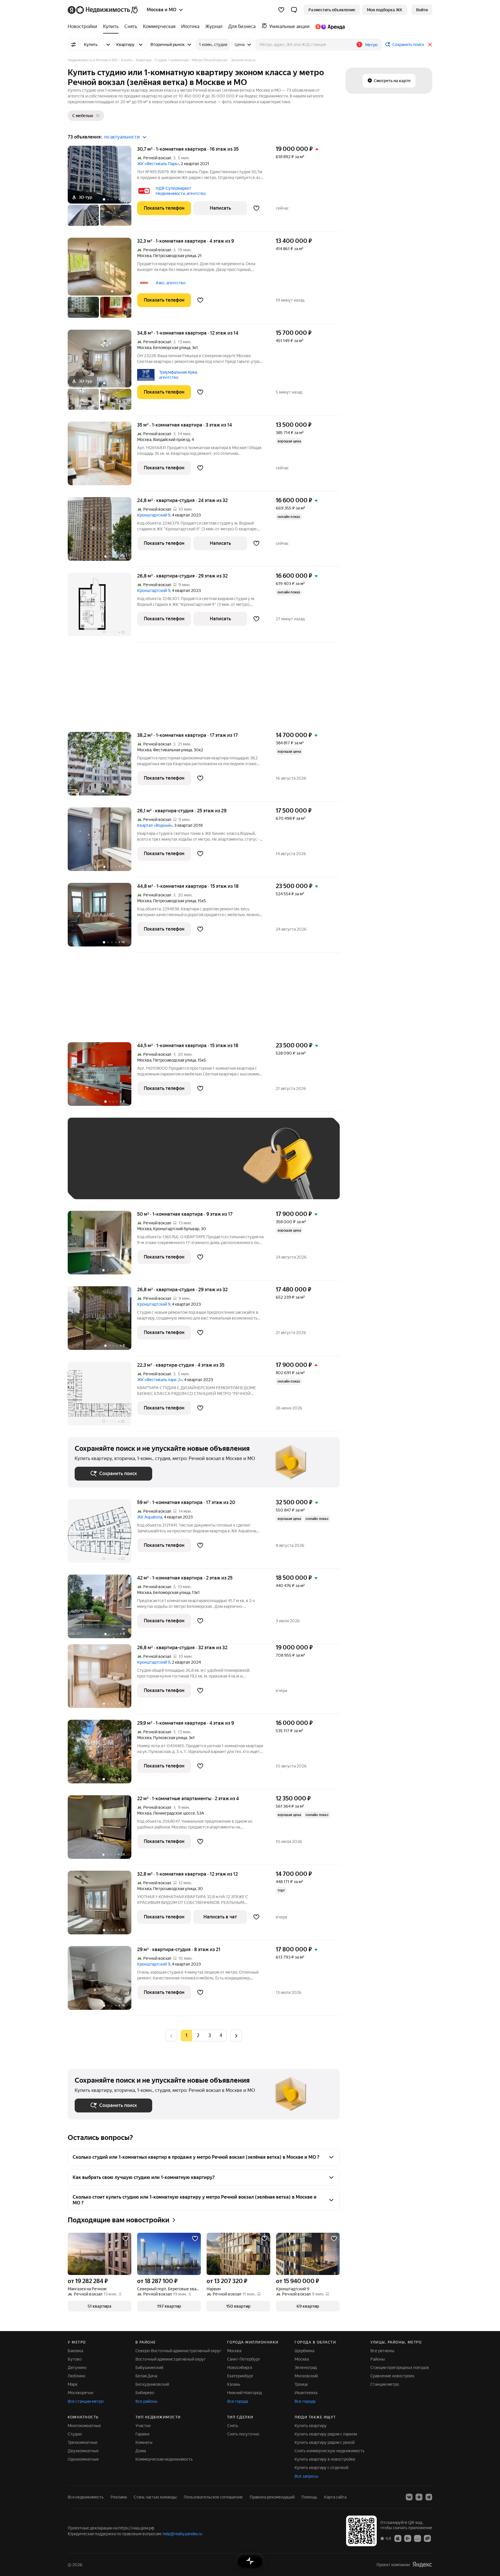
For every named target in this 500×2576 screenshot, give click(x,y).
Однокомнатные (83, 2459)
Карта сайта (335, 2497)
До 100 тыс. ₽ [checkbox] (209, 1167)
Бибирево (145, 2393)
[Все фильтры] (73, 45)
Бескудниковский (152, 2384)
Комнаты (144, 2442)
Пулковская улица (170, 1738)
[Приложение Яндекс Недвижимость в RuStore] (427, 2538)
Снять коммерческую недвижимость (330, 2451)
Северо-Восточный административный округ (178, 2351)
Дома (141, 2451)
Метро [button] (371, 45)
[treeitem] (84, 27)
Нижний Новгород (245, 2393)
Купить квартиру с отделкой (321, 2468)
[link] (422, 10)
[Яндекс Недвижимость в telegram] (429, 2497)
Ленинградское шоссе (174, 1813)
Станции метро (385, 2384)
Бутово (75, 2359)
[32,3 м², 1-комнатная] (102, 281)
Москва (144, 256)
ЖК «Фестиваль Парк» (158, 164)
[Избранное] (281, 10)
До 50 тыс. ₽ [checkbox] (131, 1167)
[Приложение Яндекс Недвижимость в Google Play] (408, 2538)
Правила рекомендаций (272, 2497)
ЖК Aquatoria (150, 1517)
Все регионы (382, 2351)
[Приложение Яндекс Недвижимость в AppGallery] (418, 2538)
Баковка (75, 2351)
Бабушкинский (149, 2368)
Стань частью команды (155, 2497)
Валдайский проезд (171, 440)
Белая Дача (146, 2376)
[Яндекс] (422, 2565)
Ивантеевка (306, 2393)
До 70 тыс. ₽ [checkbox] (170, 1167)
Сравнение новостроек (392, 2376)
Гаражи (142, 2434)
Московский (306, 2376)
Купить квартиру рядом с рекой (325, 2442)
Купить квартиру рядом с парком (326, 2434)
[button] (294, 10)
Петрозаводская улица (174, 256)
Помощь (309, 2497)
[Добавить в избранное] (256, 208)
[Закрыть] (430, 45)
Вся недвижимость (86, 2497)
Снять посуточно (243, 2434)
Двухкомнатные (83, 2451)
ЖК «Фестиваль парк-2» (160, 1380)
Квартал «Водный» (155, 825)
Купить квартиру (311, 2426)
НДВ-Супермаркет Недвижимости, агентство (181, 191)
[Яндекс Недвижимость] (103, 10)
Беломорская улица (172, 348)
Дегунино (77, 2368)
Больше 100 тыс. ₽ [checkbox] (100, 1184)
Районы (378, 2359)
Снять (233, 2426)
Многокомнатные (84, 2426)
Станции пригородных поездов (400, 2368)
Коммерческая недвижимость (164, 2459)
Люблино (77, 2376)
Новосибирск (240, 2368)
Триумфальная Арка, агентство (178, 375)
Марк (73, 2384)
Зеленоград (306, 2368)
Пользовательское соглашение (213, 2497)
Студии (75, 2434)
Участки (143, 2426)
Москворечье (81, 2393)
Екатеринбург (240, 2376)
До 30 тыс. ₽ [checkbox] (93, 1167)
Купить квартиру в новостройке (325, 2459)
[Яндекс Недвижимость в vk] (409, 2497)
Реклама (119, 2497)
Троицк (301, 2384)
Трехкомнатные (83, 2442)
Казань (234, 2384)
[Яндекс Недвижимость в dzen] (419, 2497)
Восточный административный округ (171, 2359)
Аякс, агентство (171, 283)
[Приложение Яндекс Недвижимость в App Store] (398, 2538)
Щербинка (304, 2351)
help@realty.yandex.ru (182, 2534)
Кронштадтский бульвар (176, 1229)
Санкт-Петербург (244, 2359)
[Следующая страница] (236, 2035)
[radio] (198, 2036)
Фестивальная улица (172, 750)
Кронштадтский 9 (154, 515)
